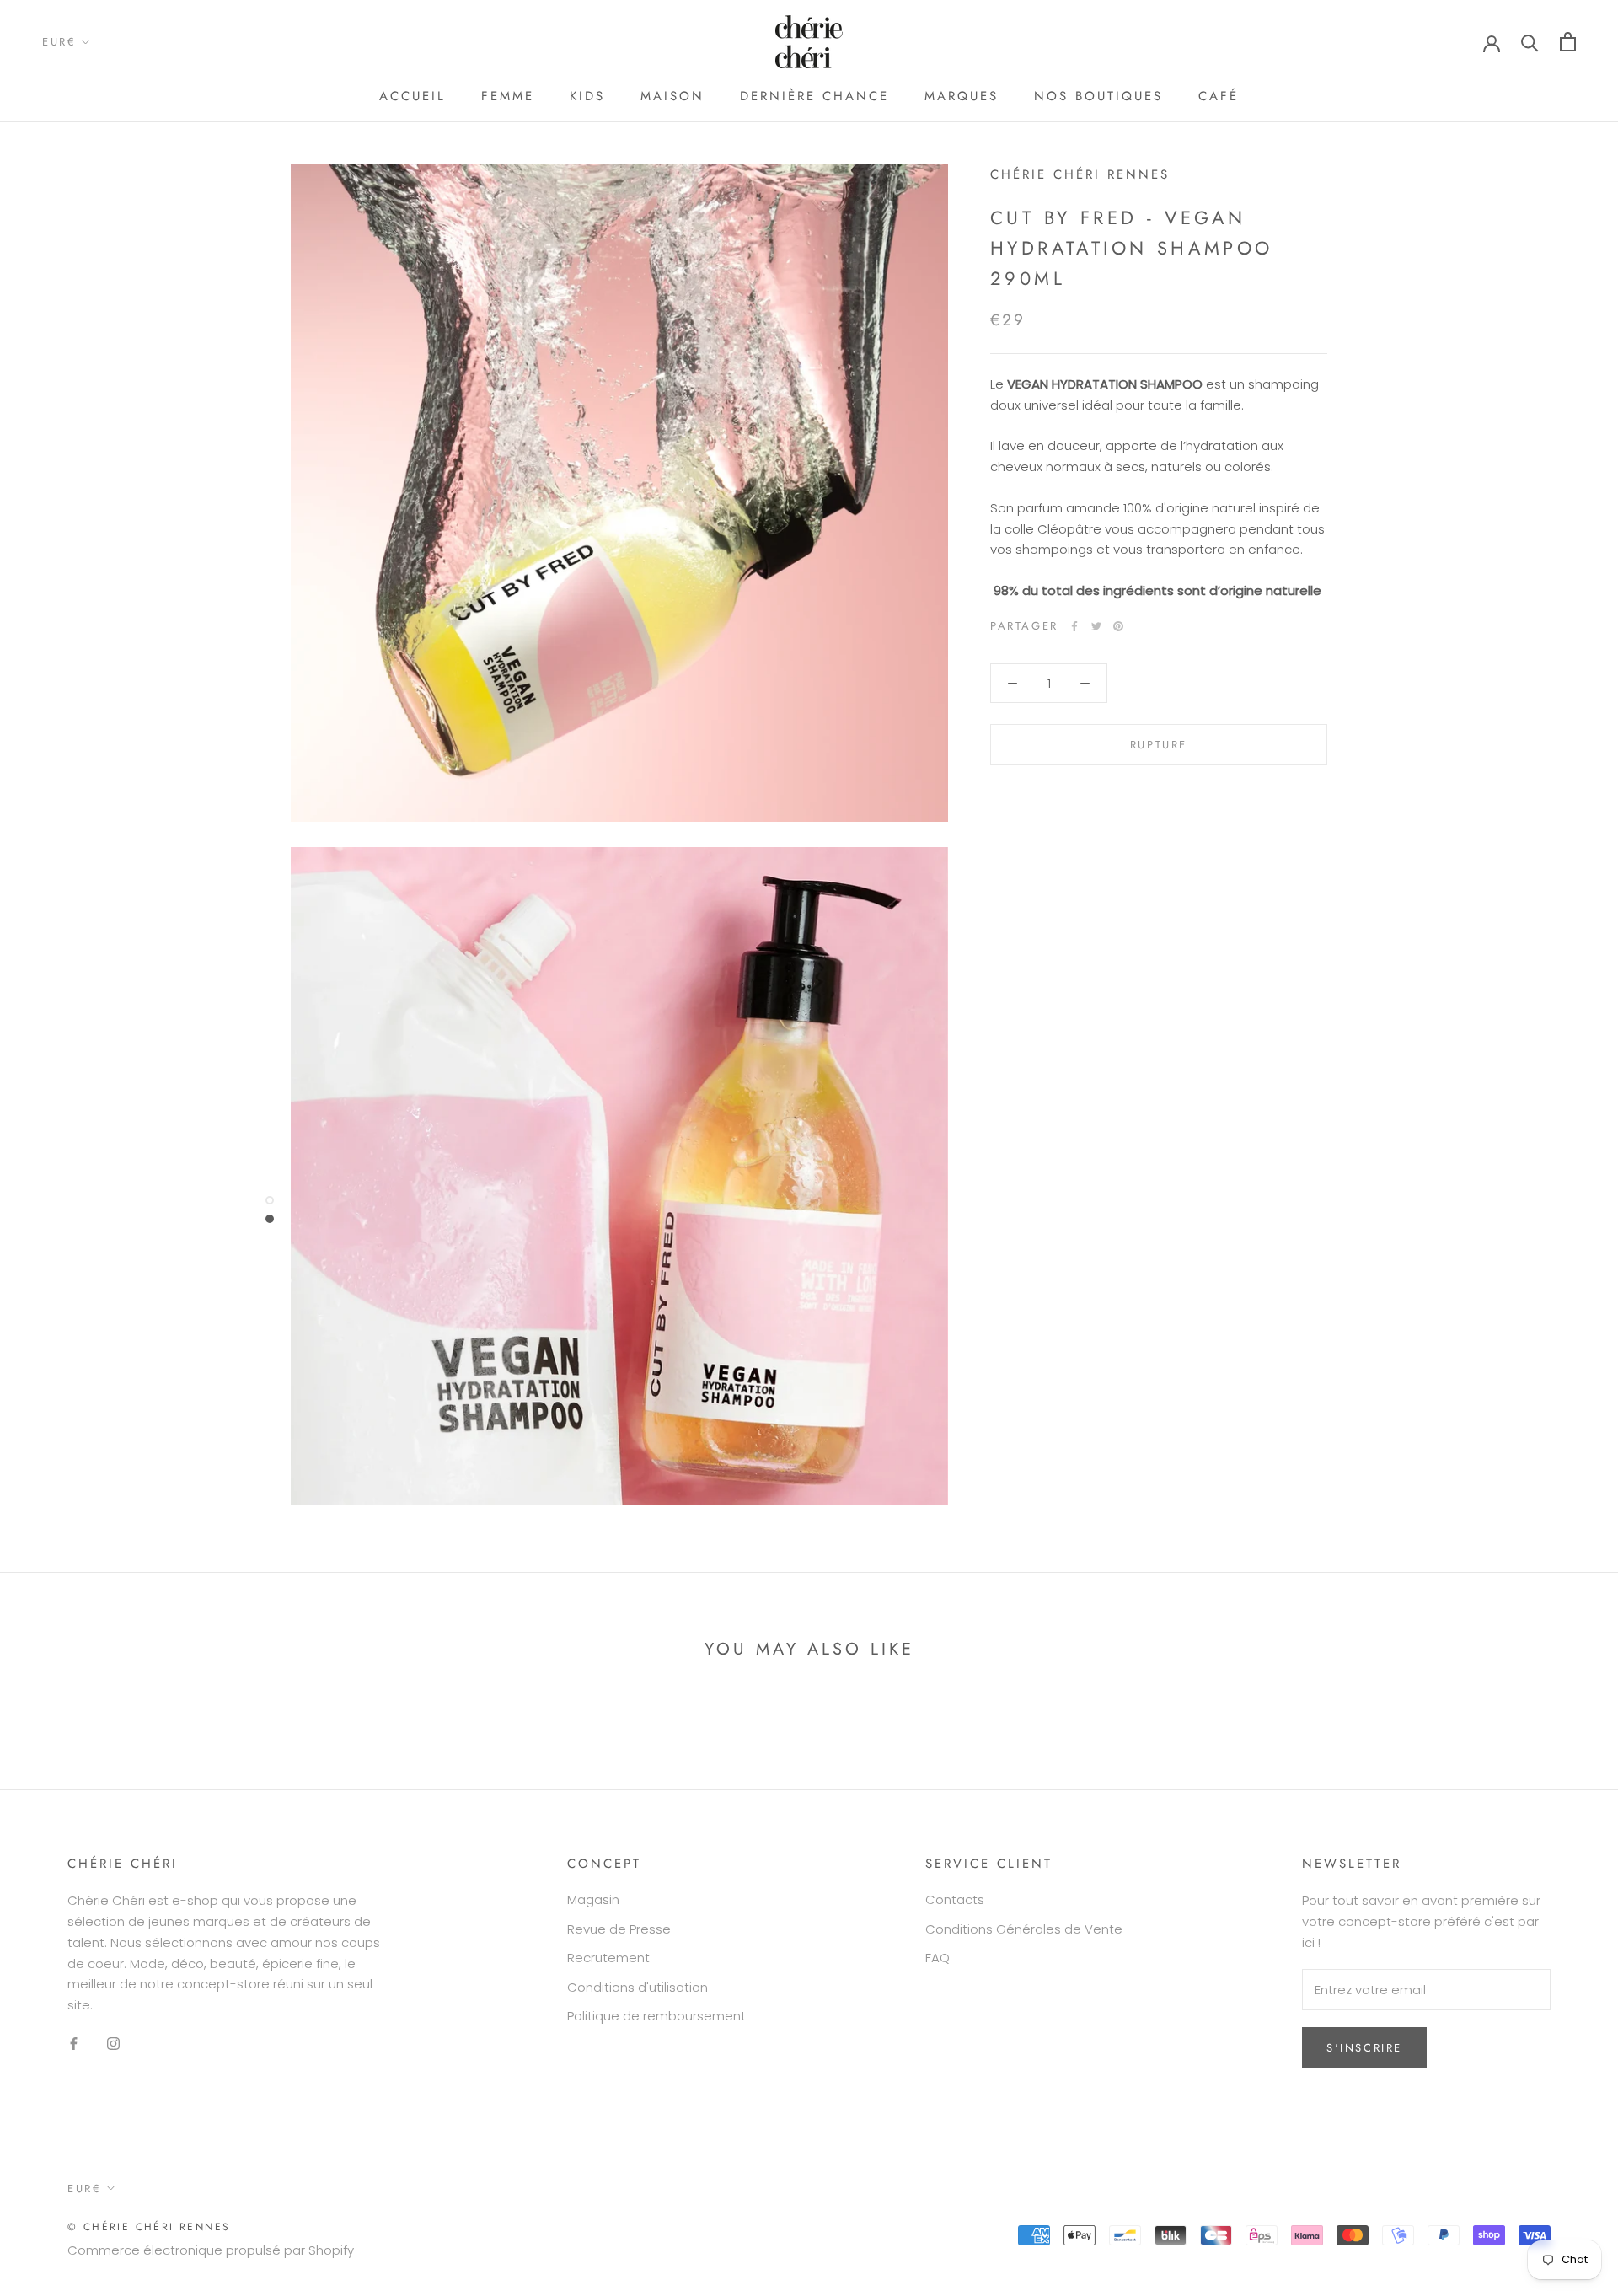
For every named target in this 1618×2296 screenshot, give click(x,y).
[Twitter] (1096, 626)
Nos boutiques (1098, 96)
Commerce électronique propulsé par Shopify (211, 2250)
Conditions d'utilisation (638, 1987)
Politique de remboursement (656, 2016)
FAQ (938, 1958)
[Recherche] (1530, 42)
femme (508, 96)
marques (962, 96)
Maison (672, 96)
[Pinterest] (1118, 626)
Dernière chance (814, 96)
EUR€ (59, 42)
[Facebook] (1074, 626)
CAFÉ (1219, 96)
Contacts (955, 1899)
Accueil (413, 96)
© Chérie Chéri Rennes (149, 2227)
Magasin (593, 1899)
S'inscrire (1364, 2048)
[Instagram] (113, 2044)
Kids (587, 96)
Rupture (1159, 745)
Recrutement (608, 1958)
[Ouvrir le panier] (1568, 42)
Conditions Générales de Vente (1024, 1929)
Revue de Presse (619, 1929)
